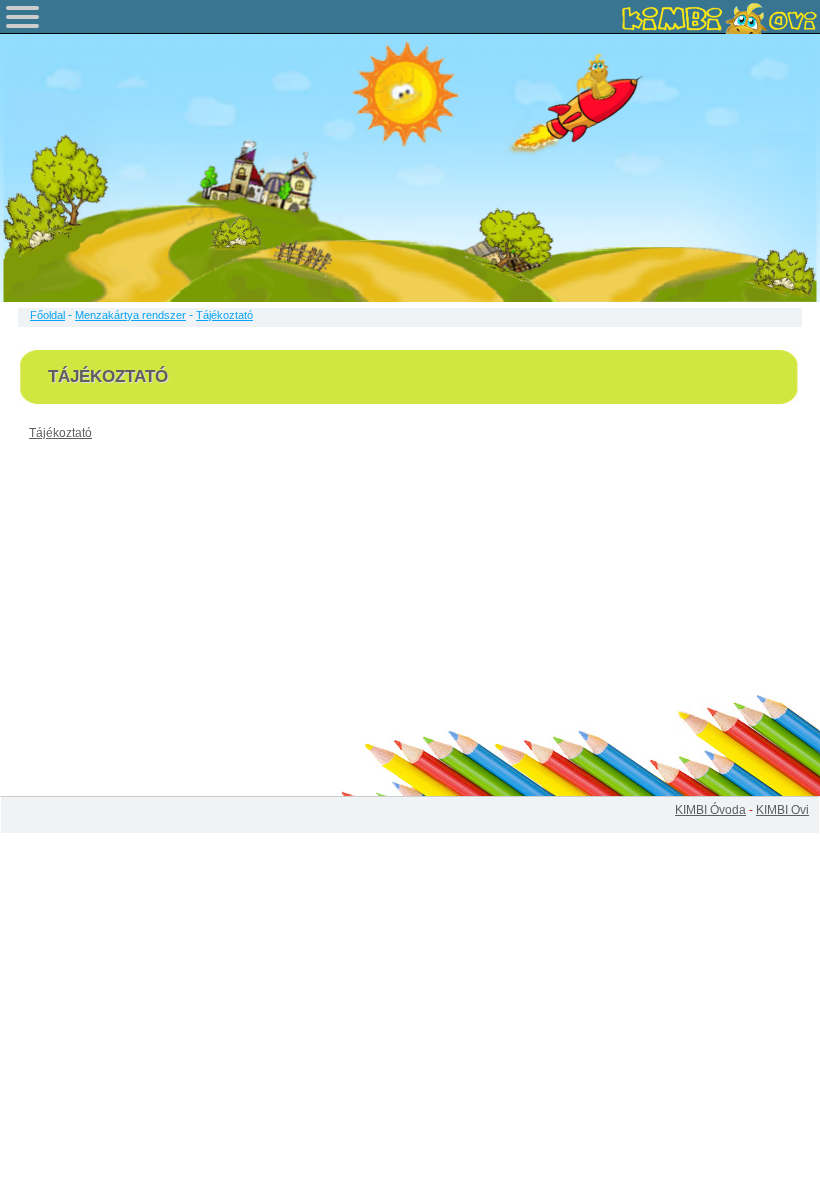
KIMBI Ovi (782, 810)
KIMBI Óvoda (710, 810)
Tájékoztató (60, 433)
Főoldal (47, 315)
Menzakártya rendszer (130, 315)
